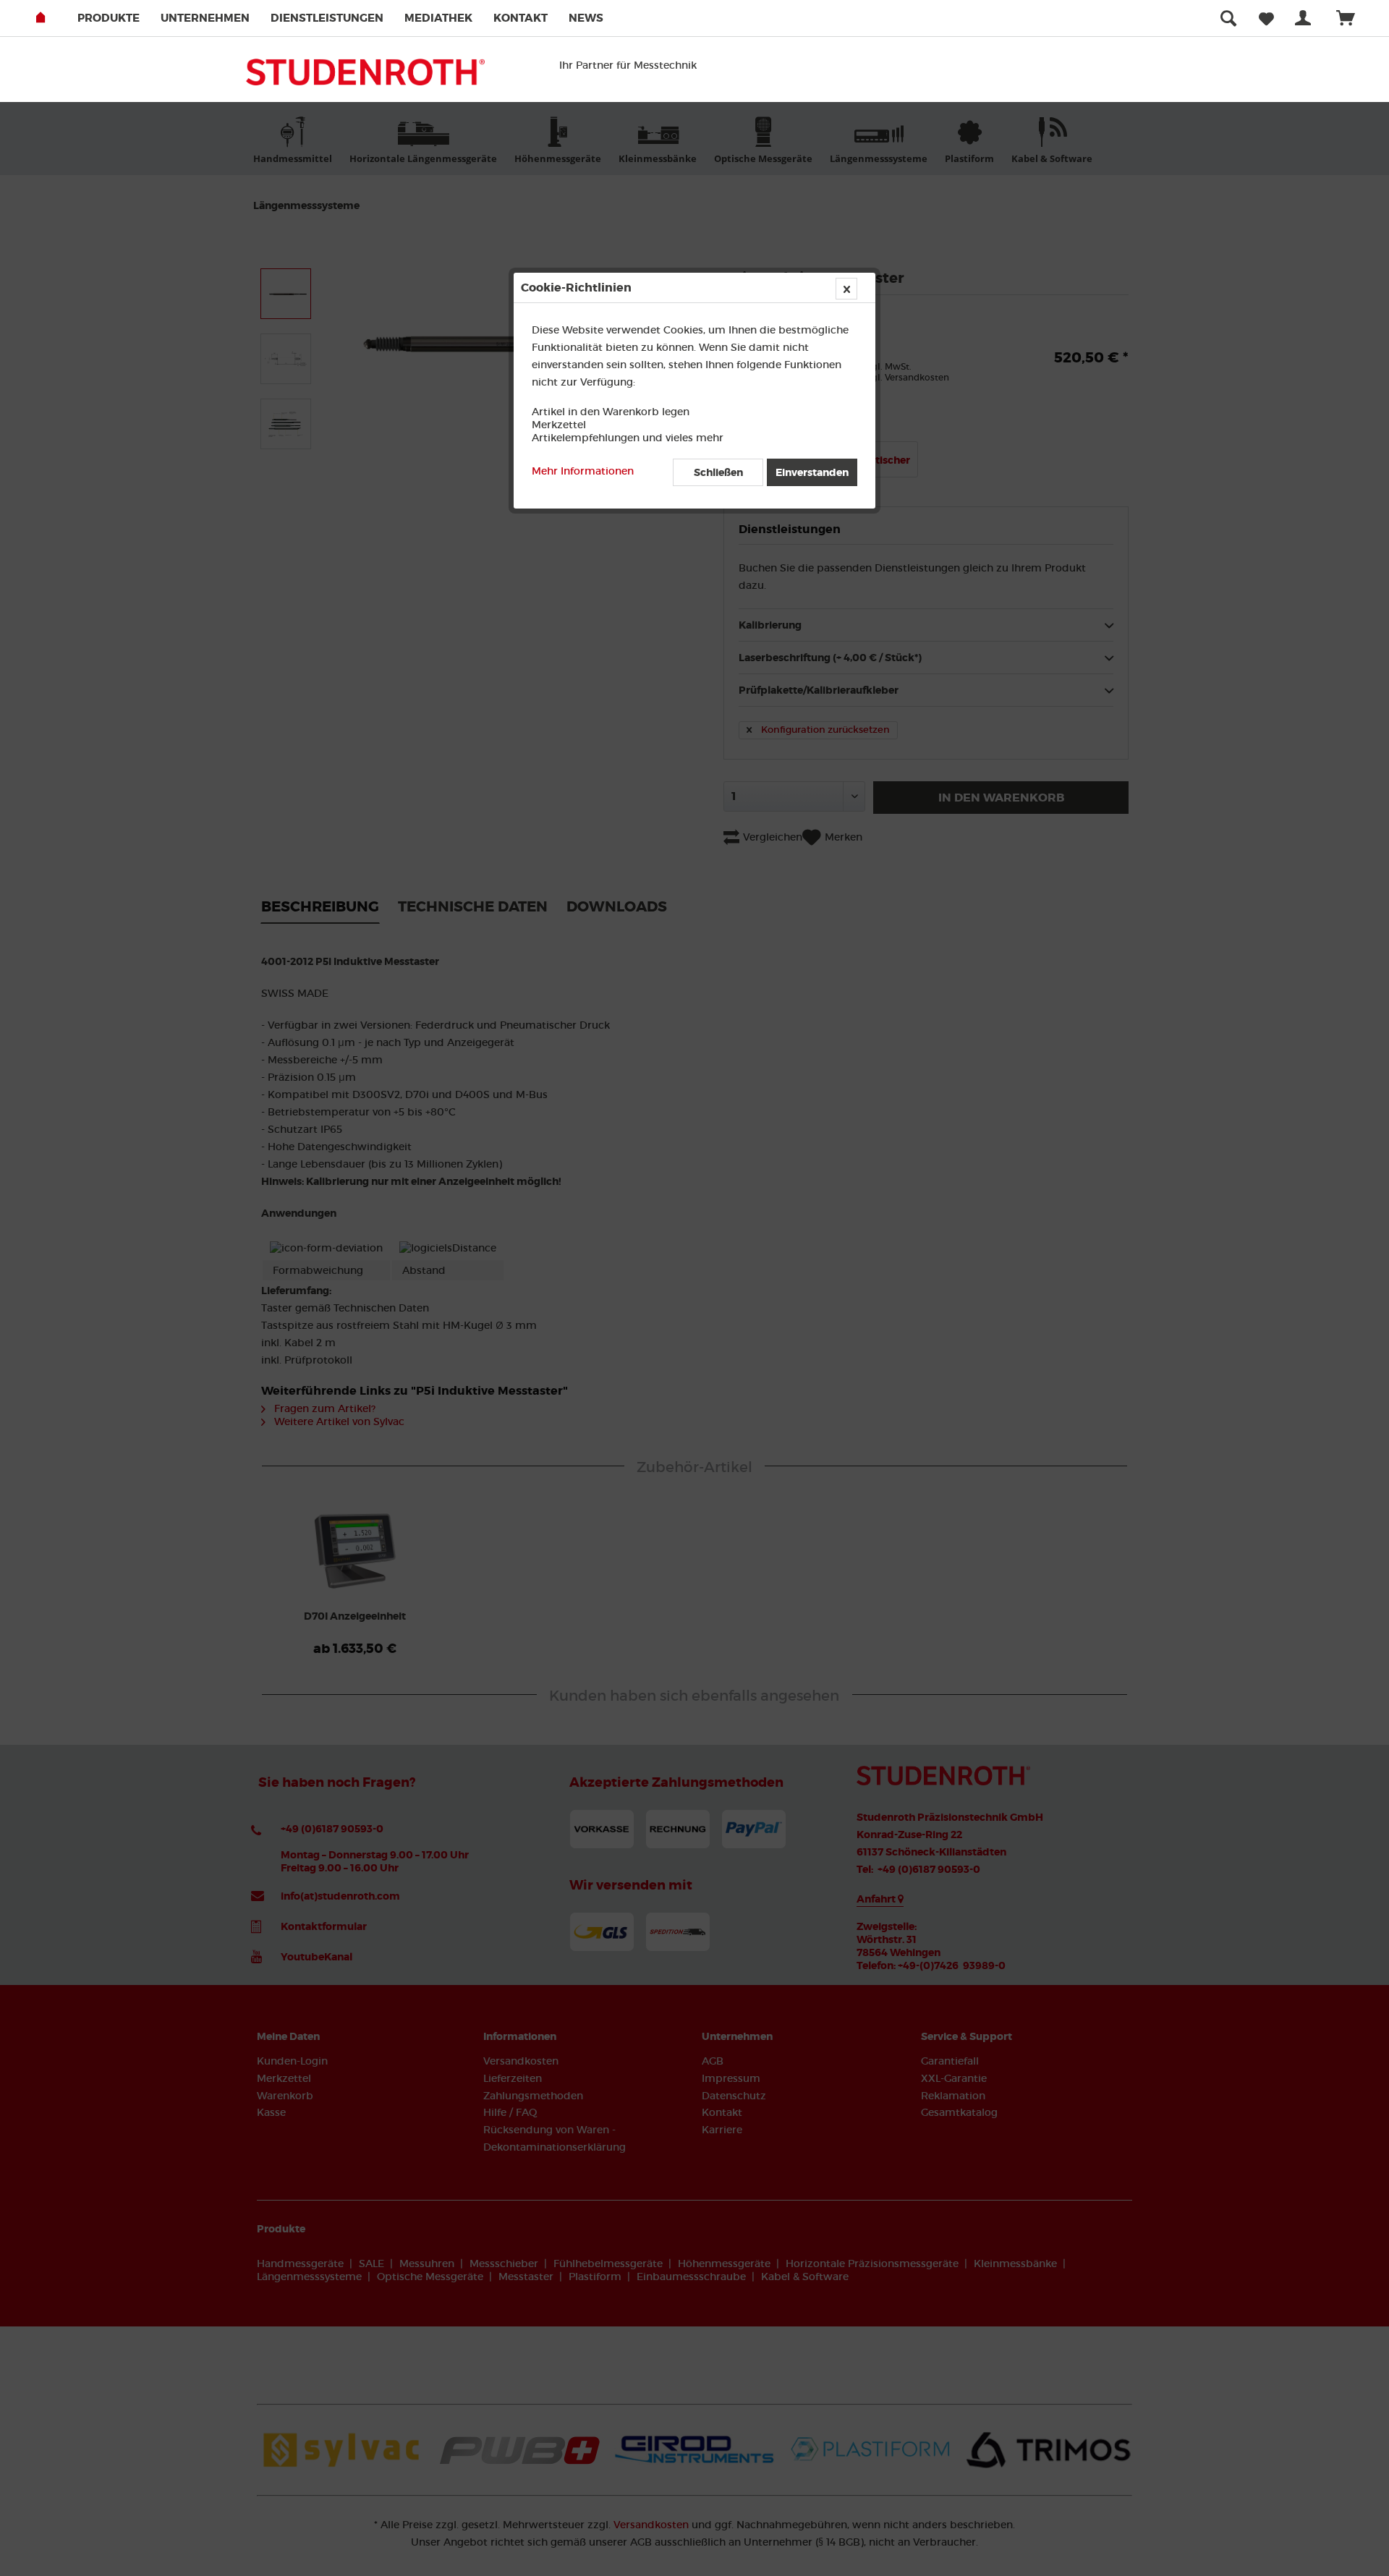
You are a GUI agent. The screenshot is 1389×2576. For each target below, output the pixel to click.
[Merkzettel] (1266, 18)
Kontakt (521, 18)
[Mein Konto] (1306, 18)
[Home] (55, 18)
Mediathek (438, 18)
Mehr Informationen (583, 471)
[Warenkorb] (1352, 18)
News (586, 18)
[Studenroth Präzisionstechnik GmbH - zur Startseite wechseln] (365, 77)
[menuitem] (118, 18)
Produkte (109, 18)
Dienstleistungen (327, 18)
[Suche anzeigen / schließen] (1228, 18)
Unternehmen (205, 18)
